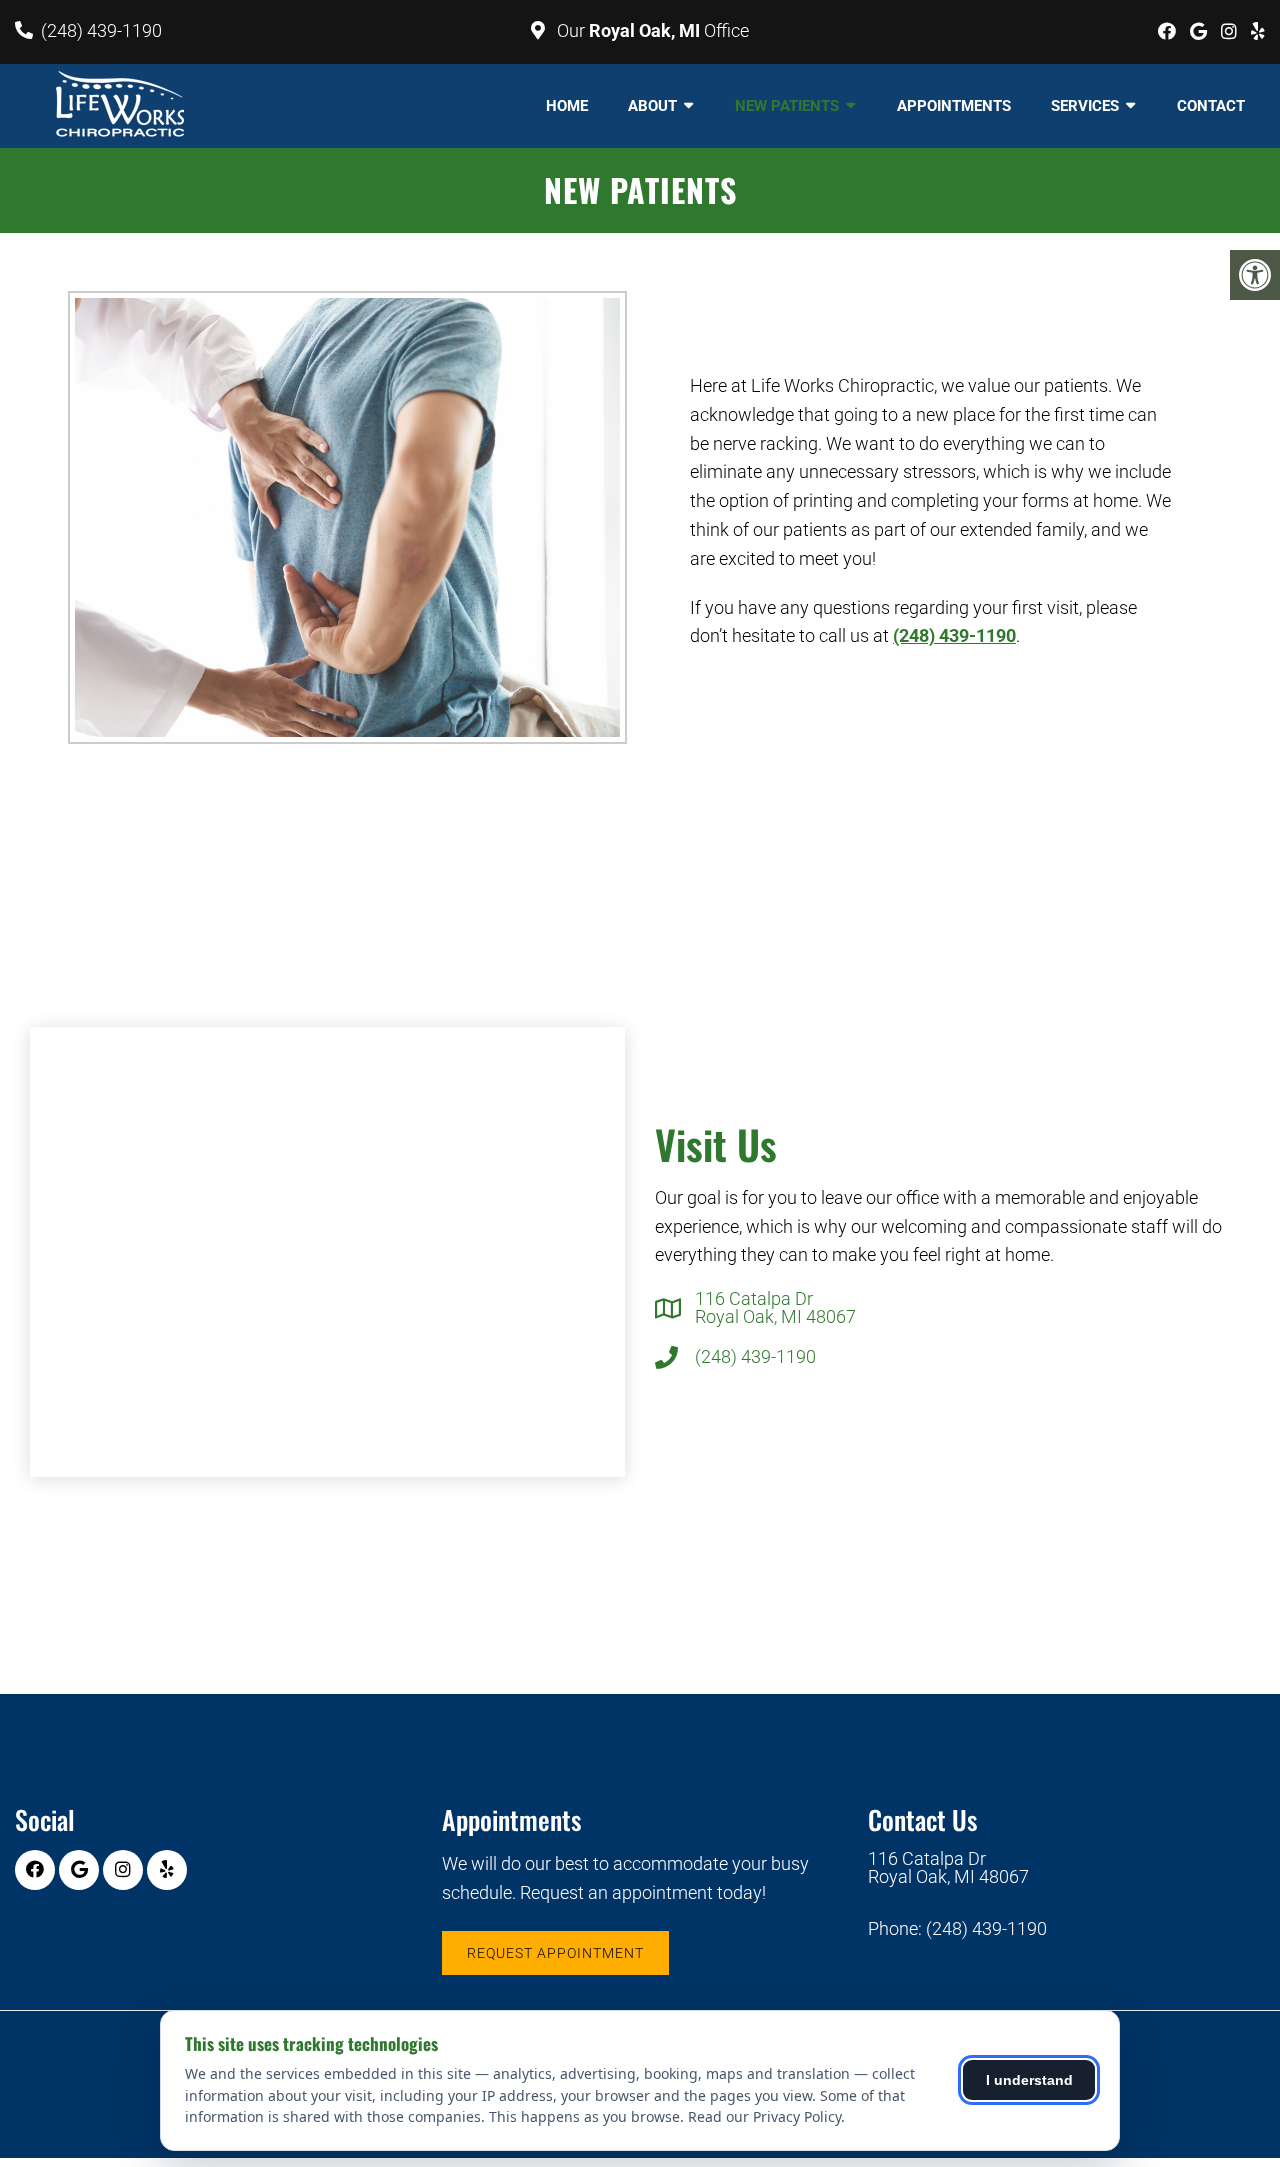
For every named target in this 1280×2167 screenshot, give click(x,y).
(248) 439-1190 (101, 30)
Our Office (651, 30)
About (652, 106)
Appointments (954, 106)
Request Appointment (555, 1953)
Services (1085, 106)
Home (567, 106)
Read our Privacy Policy (764, 2116)
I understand (1029, 2080)
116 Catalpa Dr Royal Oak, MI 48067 (775, 1308)
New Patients (787, 106)
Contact (1211, 106)
